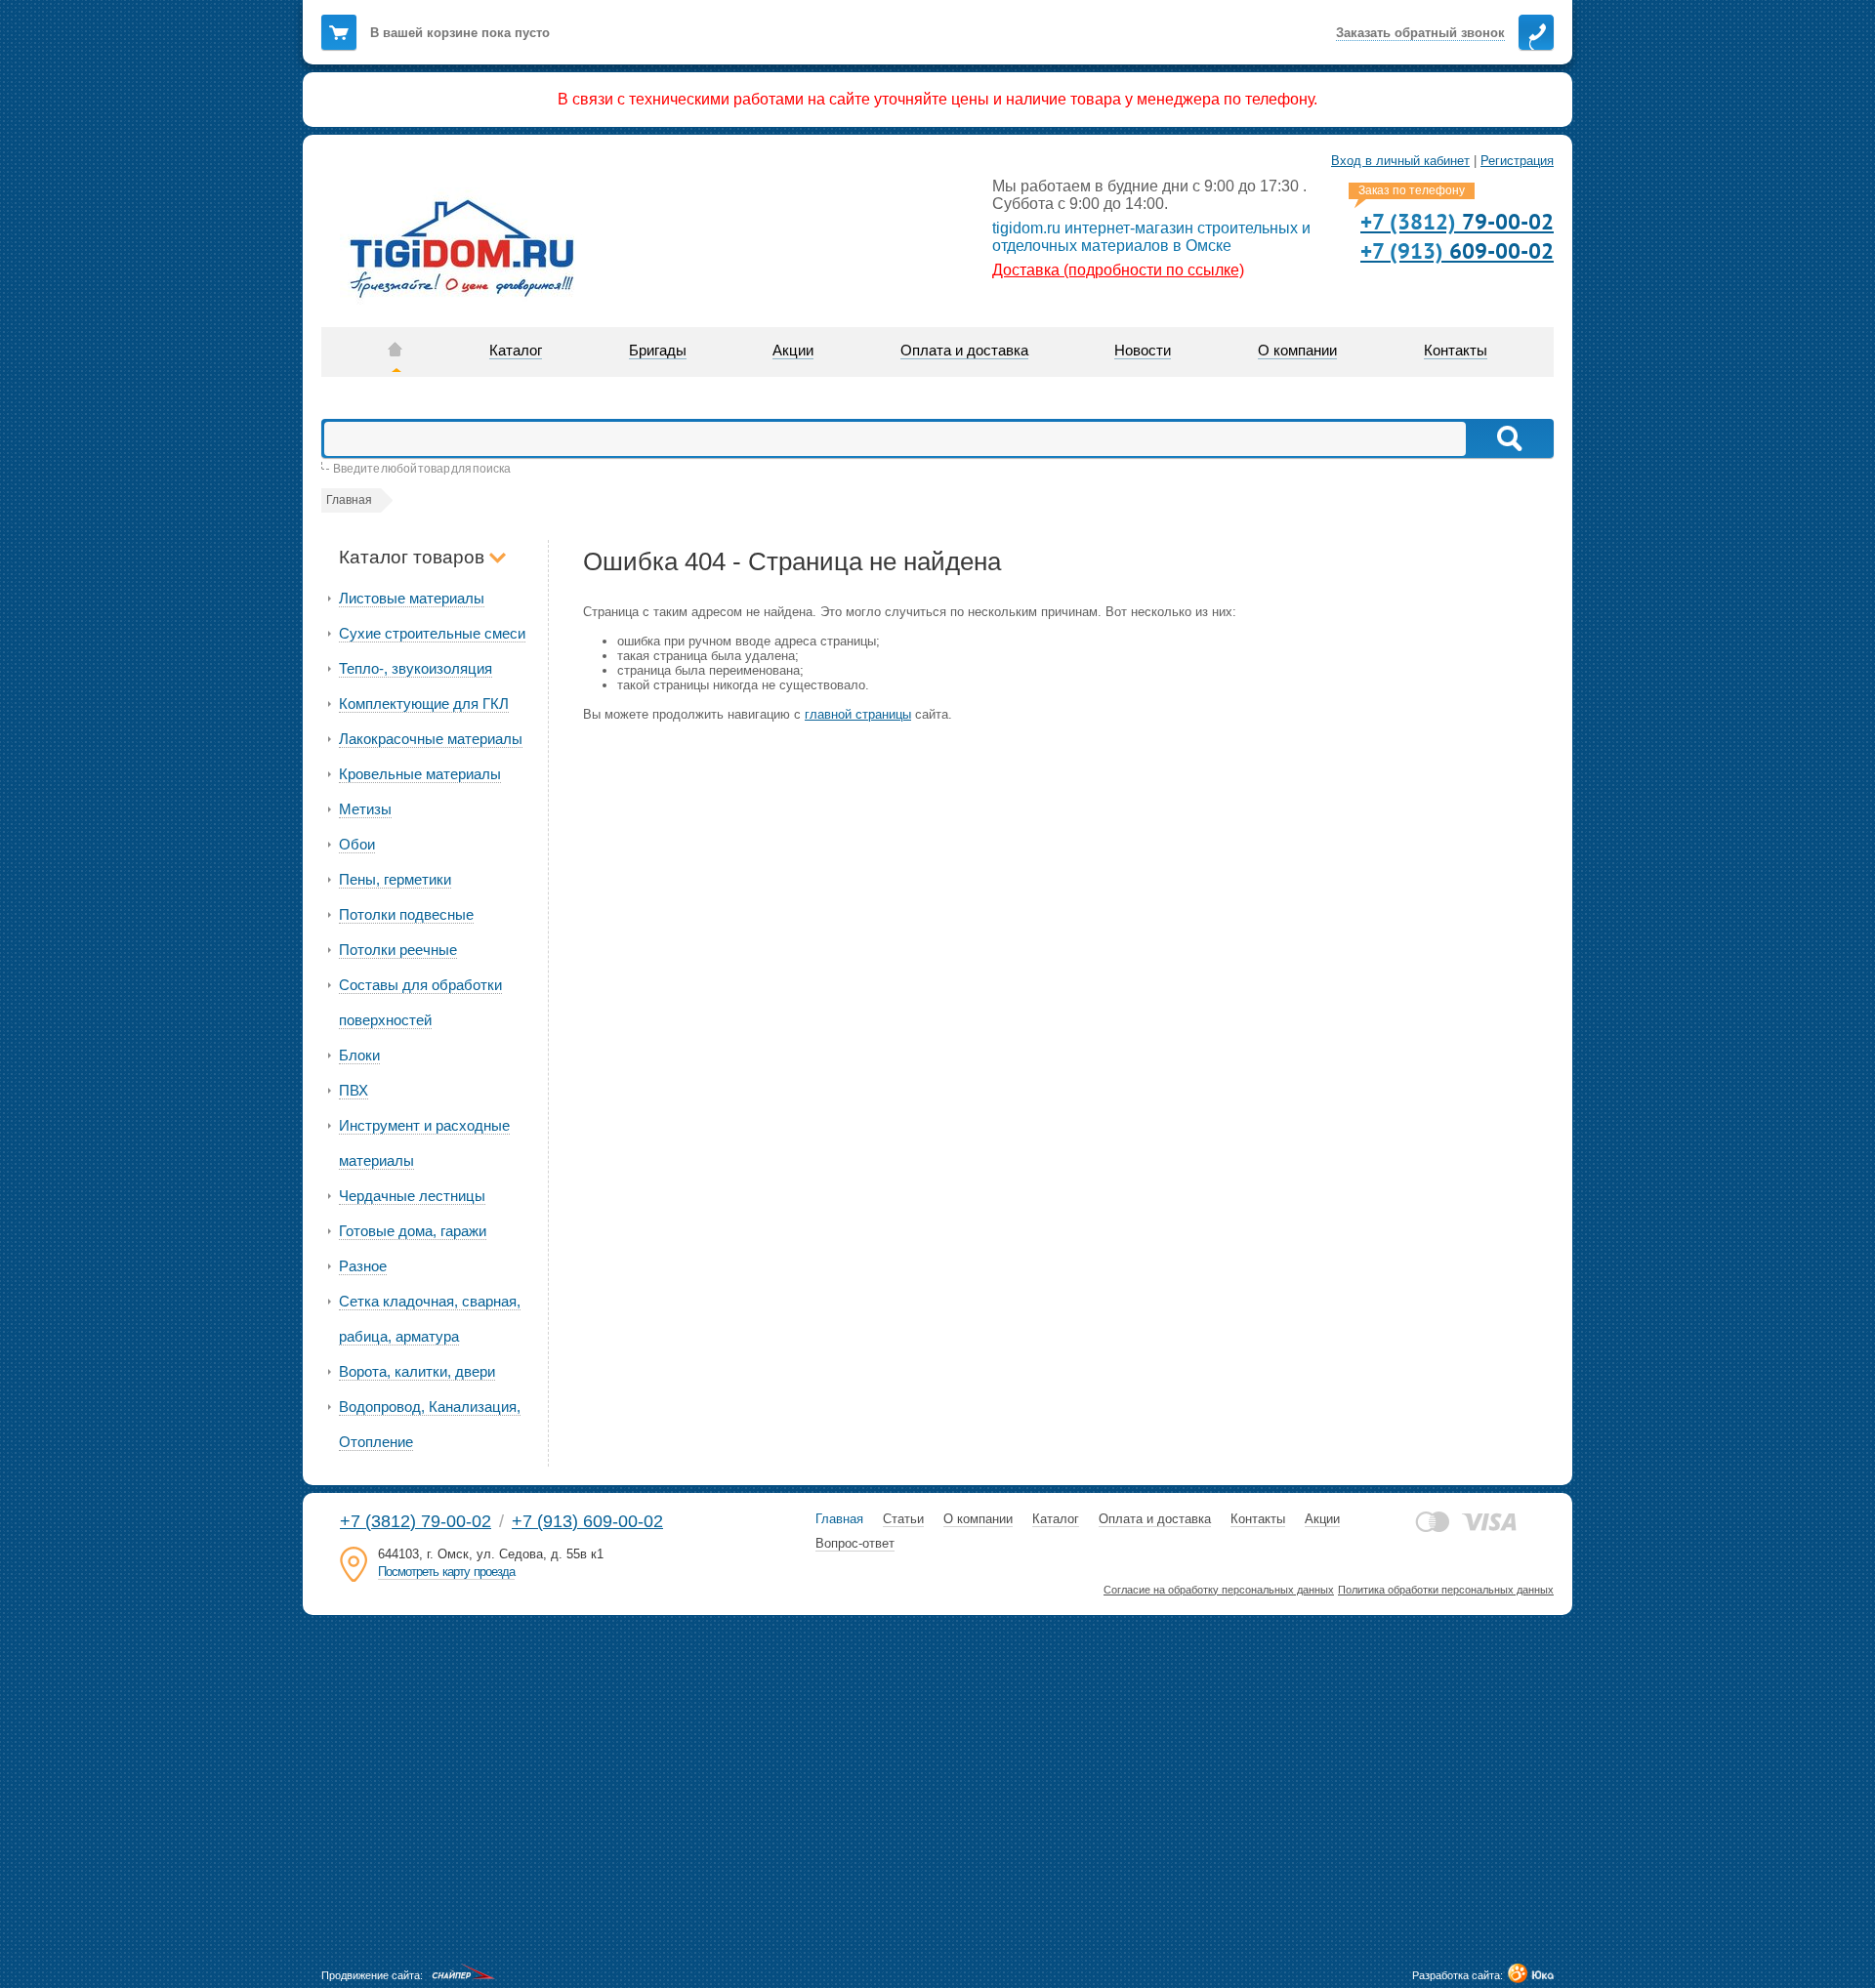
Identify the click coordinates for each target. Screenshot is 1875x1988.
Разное (363, 1266)
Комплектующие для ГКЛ (424, 704)
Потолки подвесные (406, 914)
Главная (839, 1519)
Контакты (1258, 1519)
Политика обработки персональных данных (1446, 1590)
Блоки (359, 1055)
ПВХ (354, 1090)
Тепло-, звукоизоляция (416, 668)
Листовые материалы (412, 598)
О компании (978, 1519)
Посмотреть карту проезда (446, 1572)
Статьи (903, 1519)
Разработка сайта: (1458, 1975)
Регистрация (1517, 161)
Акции (1322, 1519)
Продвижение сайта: (372, 1975)
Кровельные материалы (420, 774)
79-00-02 (1457, 221)
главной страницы (858, 714)
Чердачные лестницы (412, 1196)
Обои (357, 844)
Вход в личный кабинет (1400, 161)
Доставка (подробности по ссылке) (1118, 270)
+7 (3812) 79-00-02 (416, 1521)
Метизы (365, 809)
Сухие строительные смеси (432, 633)
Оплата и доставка (1155, 1519)
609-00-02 (1457, 250)
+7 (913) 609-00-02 (587, 1521)
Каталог (1056, 1519)
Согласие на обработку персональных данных (1219, 1590)
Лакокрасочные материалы (431, 739)
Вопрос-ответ (855, 1543)
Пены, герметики (395, 879)
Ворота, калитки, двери (417, 1371)
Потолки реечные (398, 950)
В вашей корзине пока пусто (460, 33)
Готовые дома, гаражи (413, 1231)
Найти (1508, 438)
